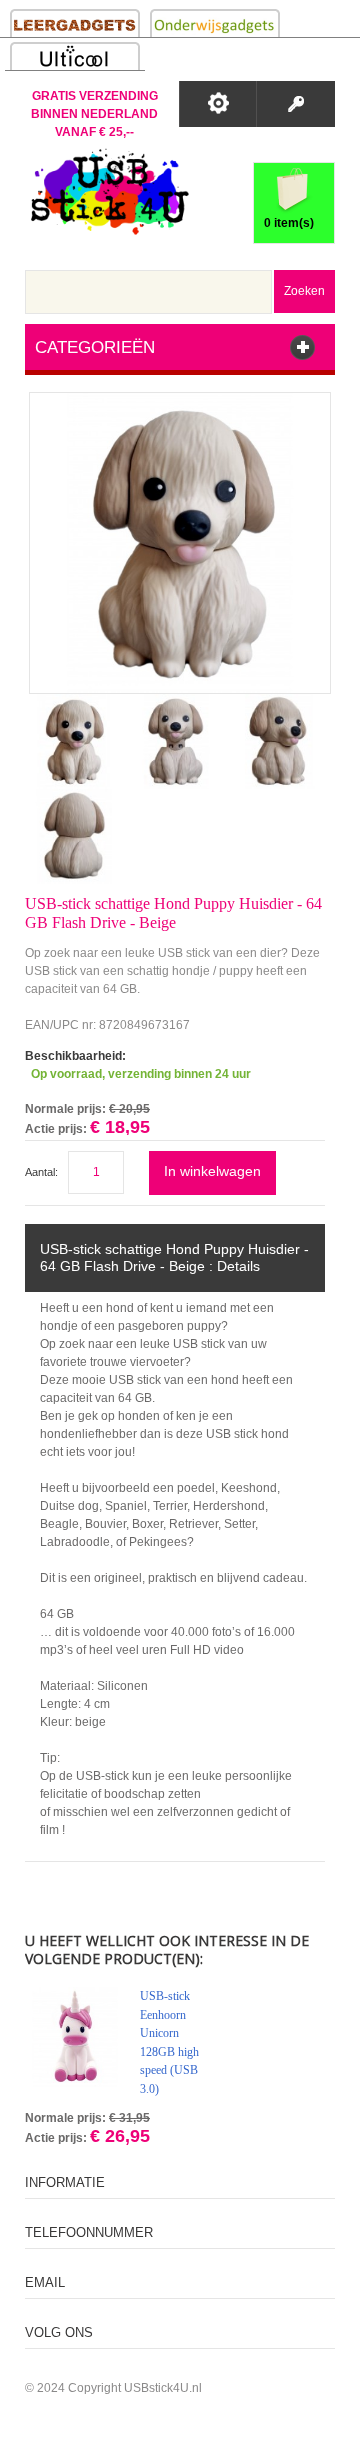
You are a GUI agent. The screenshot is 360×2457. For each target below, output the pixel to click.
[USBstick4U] (107, 191)
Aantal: (41, 1172)
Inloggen (295, 104)
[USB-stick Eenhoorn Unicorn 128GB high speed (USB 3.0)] (75, 2037)
